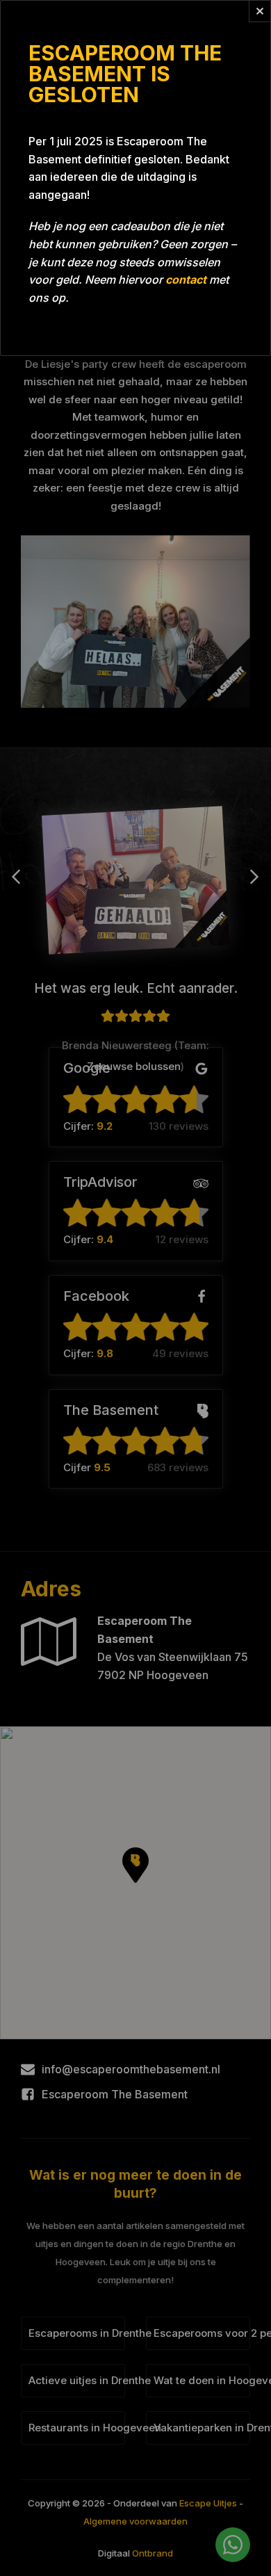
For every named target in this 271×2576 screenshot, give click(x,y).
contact (186, 280)
